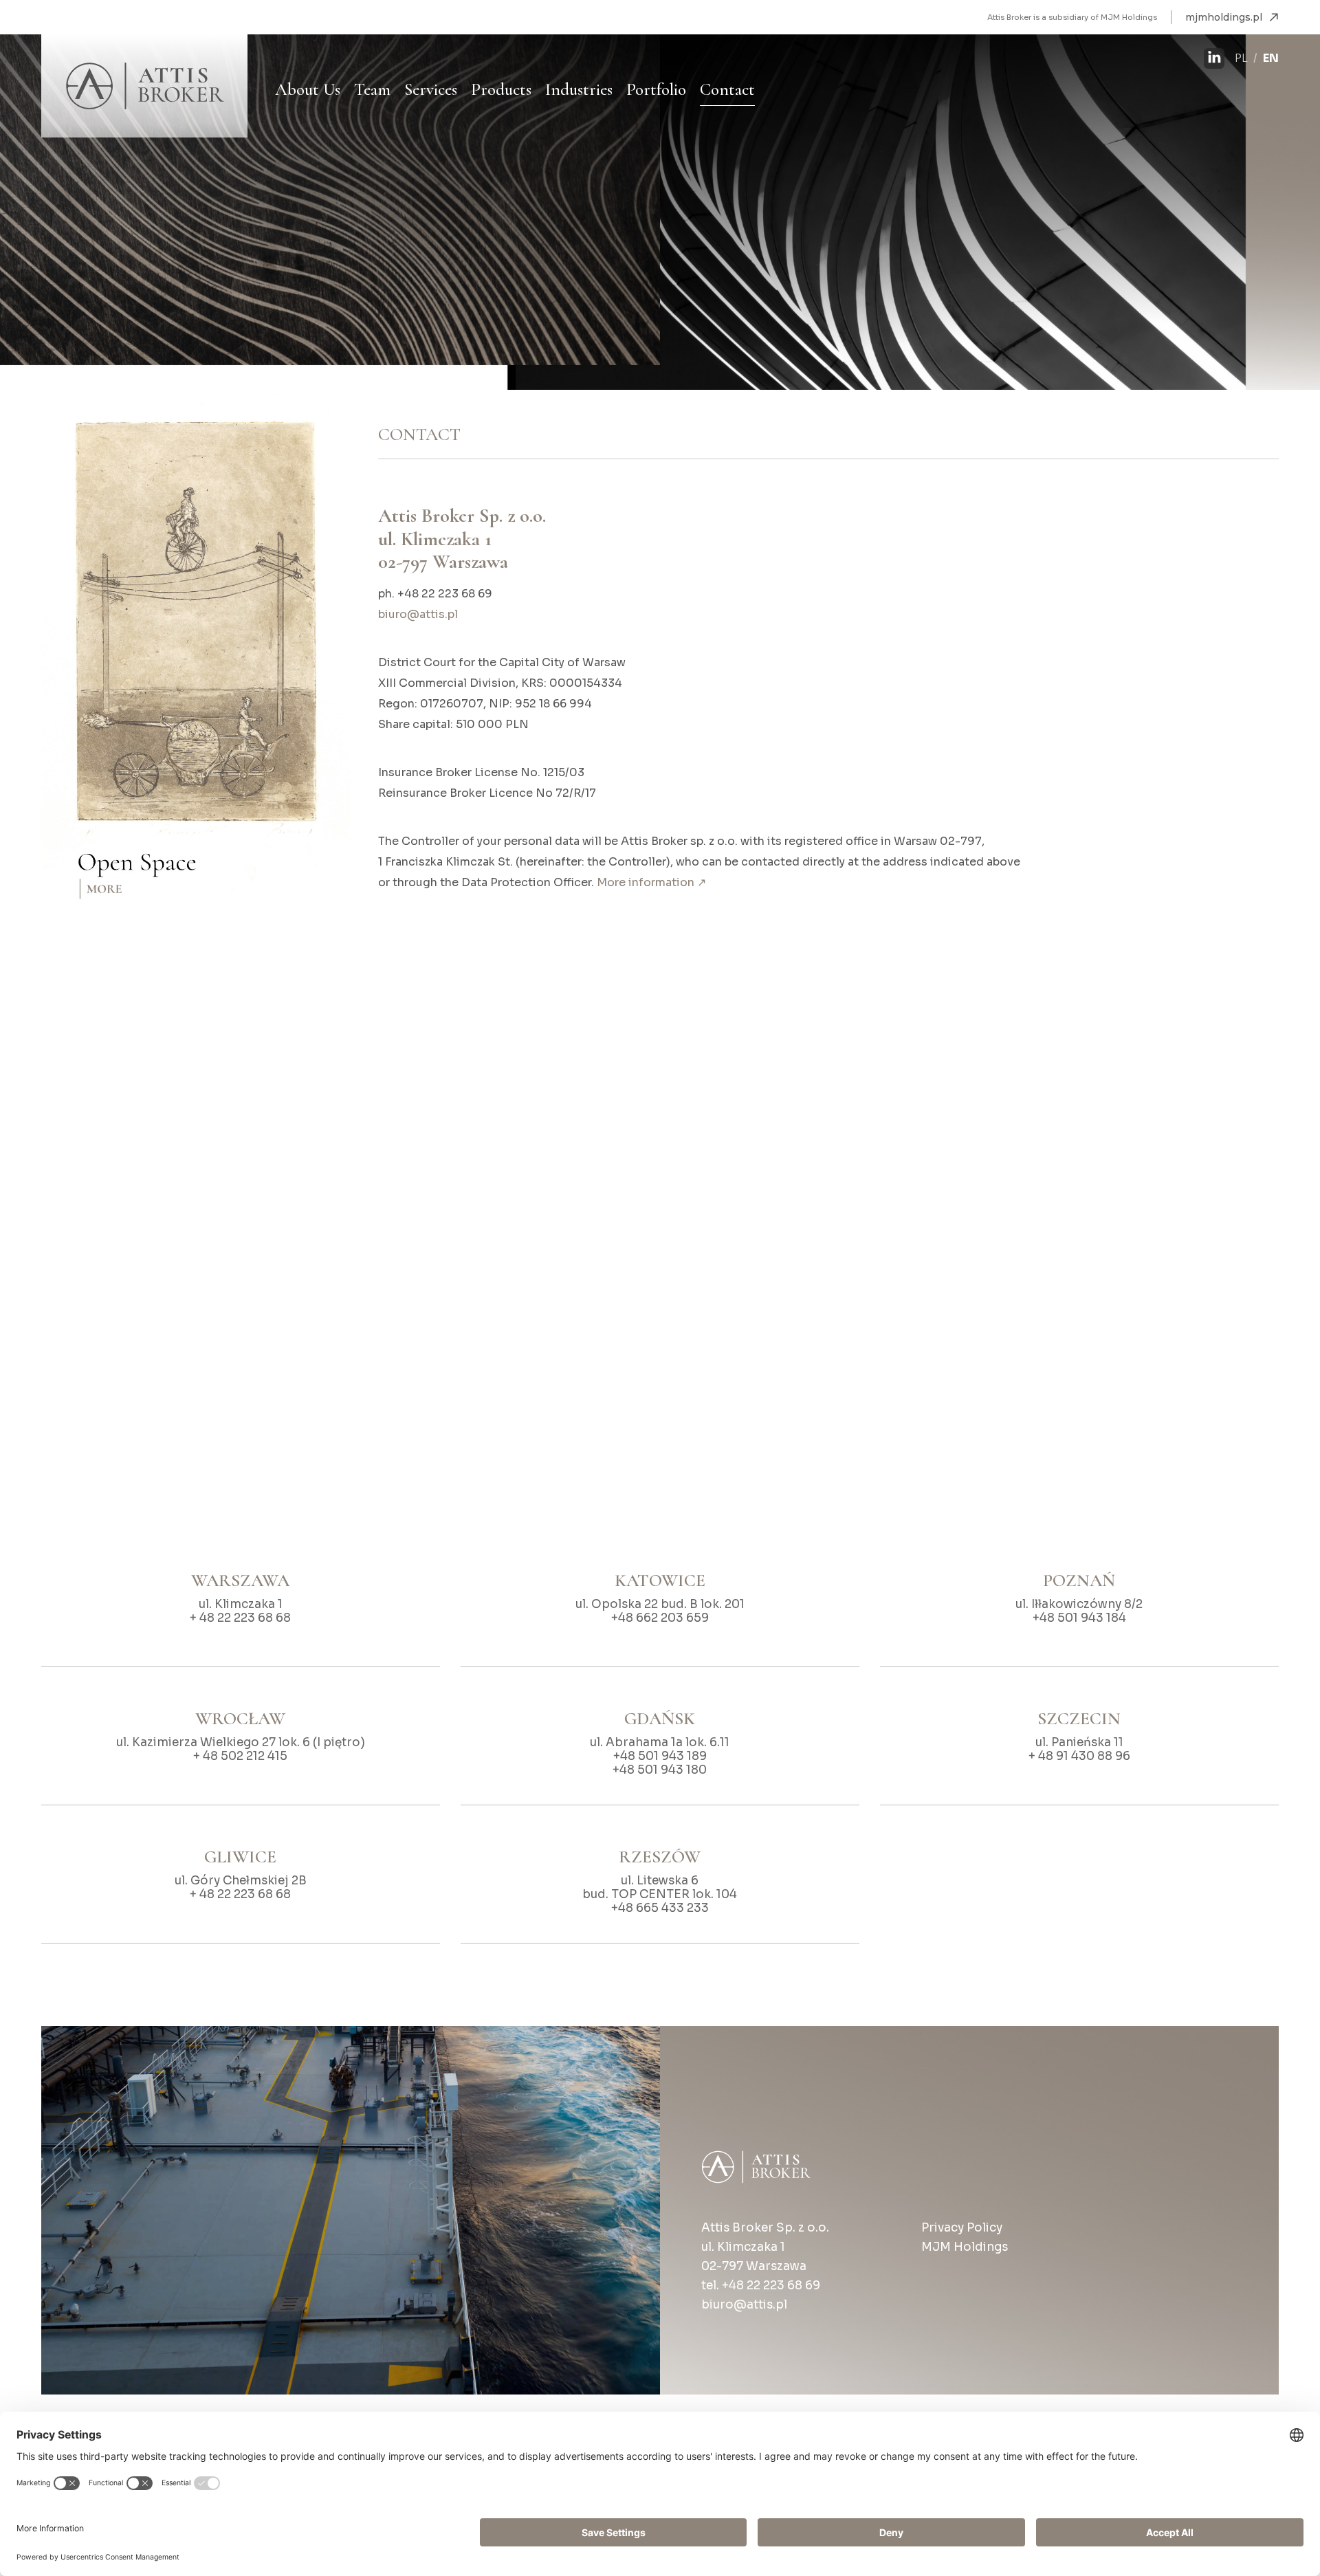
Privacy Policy (962, 2228)
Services (431, 89)
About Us (308, 89)
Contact (727, 89)
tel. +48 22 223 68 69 (761, 2286)
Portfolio (656, 89)
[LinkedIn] (1214, 58)
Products (501, 89)
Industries (579, 89)
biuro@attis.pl (418, 614)
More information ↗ (651, 882)
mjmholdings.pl (1224, 17)
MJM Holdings (965, 2247)
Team (372, 89)
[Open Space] (196, 667)
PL (1241, 58)
